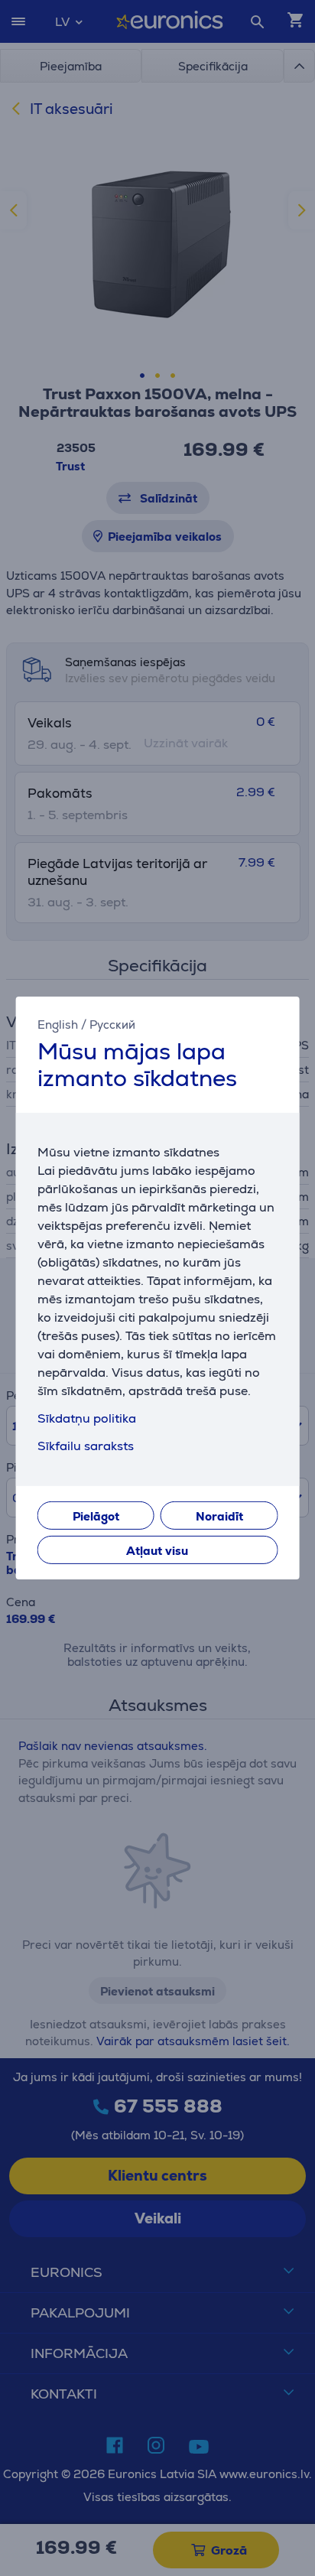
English (58, 1025)
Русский (112, 1025)
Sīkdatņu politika (87, 1418)
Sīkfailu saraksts (86, 1446)
